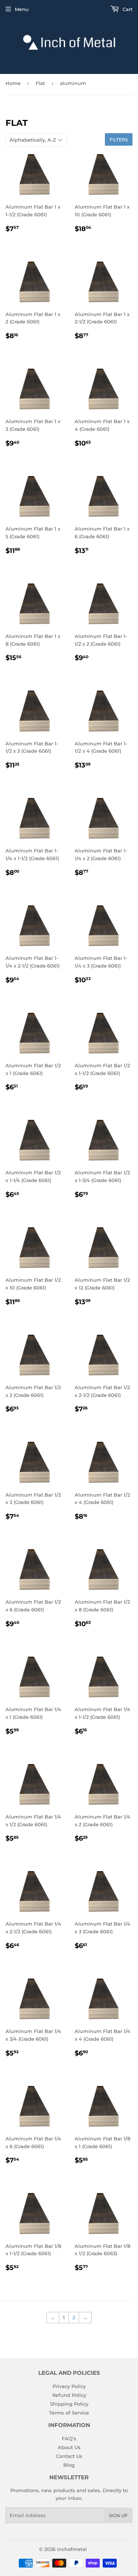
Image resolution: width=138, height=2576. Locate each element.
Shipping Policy (69, 2404)
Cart (127, 9)
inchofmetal (72, 2549)
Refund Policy (69, 2395)
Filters (119, 140)
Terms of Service (69, 2413)
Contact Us (69, 2456)
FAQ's (69, 2438)
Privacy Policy (69, 2386)
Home (13, 83)
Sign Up (118, 2515)
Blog (69, 2465)
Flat (40, 83)
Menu (22, 9)
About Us (69, 2447)
